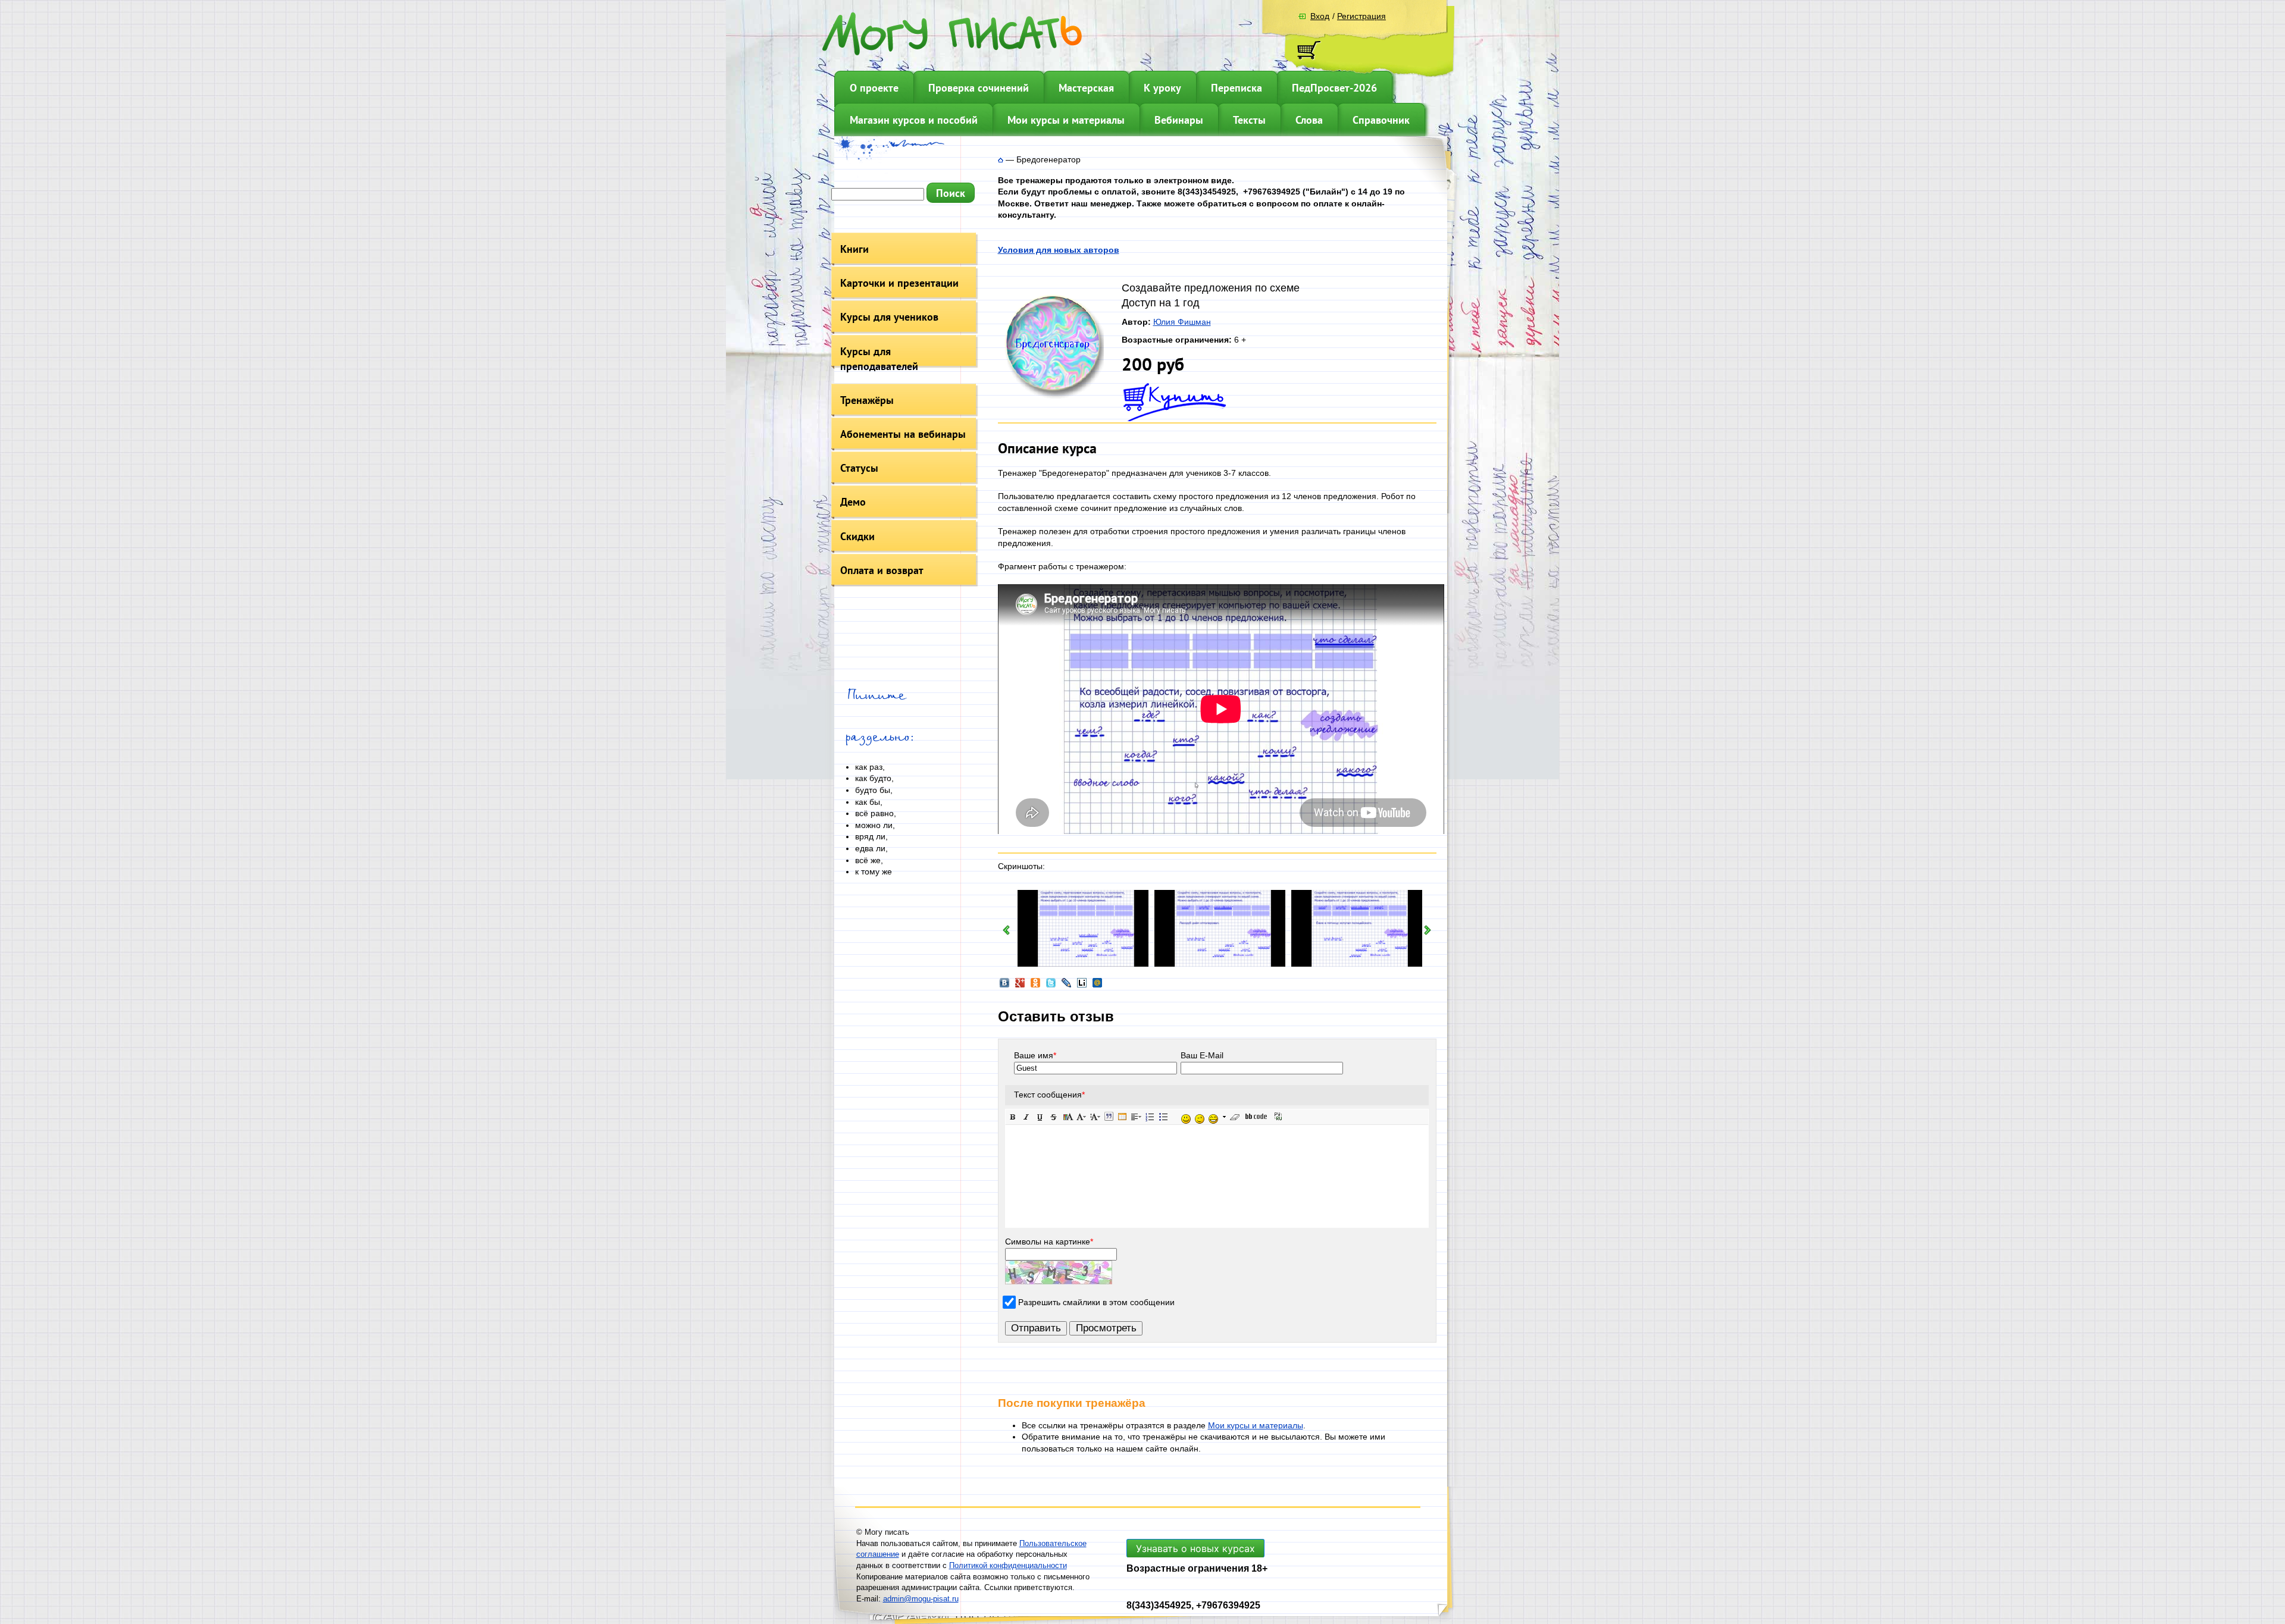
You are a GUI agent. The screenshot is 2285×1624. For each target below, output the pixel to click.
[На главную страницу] (1001, 159)
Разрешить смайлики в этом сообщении (1096, 1302)
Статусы (859, 468)
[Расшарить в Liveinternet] (1082, 986)
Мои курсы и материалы (1066, 120)
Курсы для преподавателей (879, 359)
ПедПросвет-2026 (1334, 88)
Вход (1320, 16)
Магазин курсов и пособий (914, 120)
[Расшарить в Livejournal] (1066, 986)
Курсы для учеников (889, 317)
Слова (1309, 120)
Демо (853, 502)
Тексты (1249, 120)
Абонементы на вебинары (903, 434)
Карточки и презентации (899, 283)
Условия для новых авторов (1059, 250)
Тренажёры (867, 400)
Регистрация (1361, 16)
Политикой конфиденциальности (1008, 1565)
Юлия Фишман (1182, 322)
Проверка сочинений (979, 88)
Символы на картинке (1049, 1241)
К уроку (1162, 88)
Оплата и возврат (882, 570)
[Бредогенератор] (1051, 397)
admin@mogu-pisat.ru (921, 1599)
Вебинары (1179, 120)
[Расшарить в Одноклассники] (1035, 986)
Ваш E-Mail (1202, 1055)
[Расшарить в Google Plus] (1020, 986)
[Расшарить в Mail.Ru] (1097, 986)
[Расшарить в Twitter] (1051, 986)
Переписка (1237, 88)
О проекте (874, 88)
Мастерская (1086, 88)
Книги (854, 249)
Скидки (857, 536)
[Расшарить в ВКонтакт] (1004, 986)
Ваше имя (1035, 1055)
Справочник (1381, 120)
